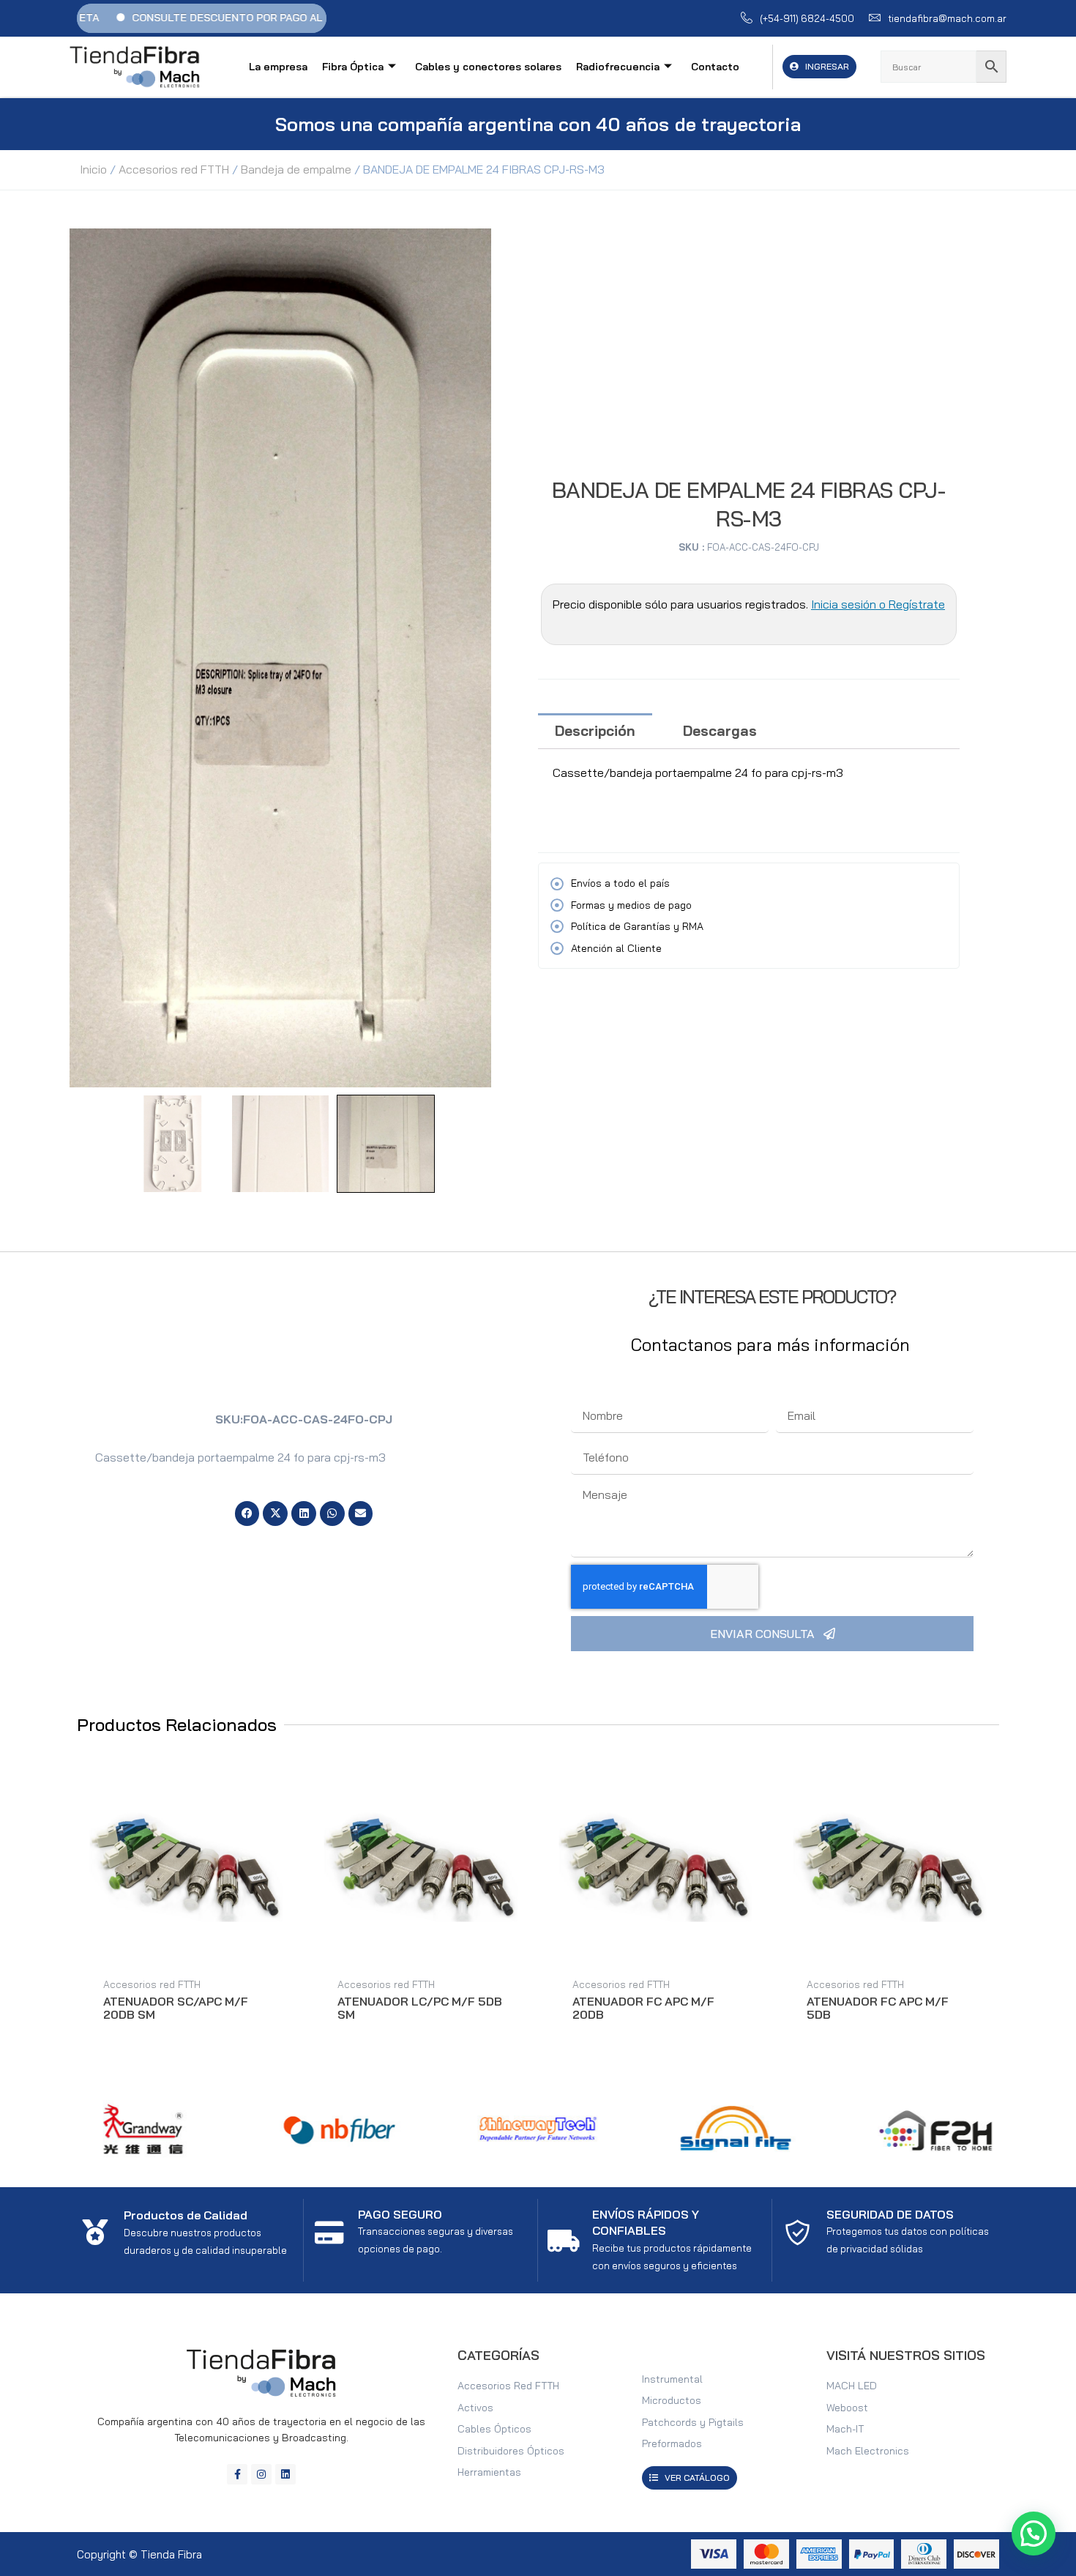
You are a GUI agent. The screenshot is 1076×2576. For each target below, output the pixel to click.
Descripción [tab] (595, 731)
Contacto (715, 67)
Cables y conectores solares (488, 67)
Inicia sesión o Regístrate (878, 604)
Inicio (93, 169)
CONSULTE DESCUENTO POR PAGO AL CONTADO (165, 18)
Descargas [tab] (720, 731)
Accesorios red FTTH (174, 169)
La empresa (278, 67)
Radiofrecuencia (618, 67)
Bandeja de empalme (296, 169)
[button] (247, 1514)
